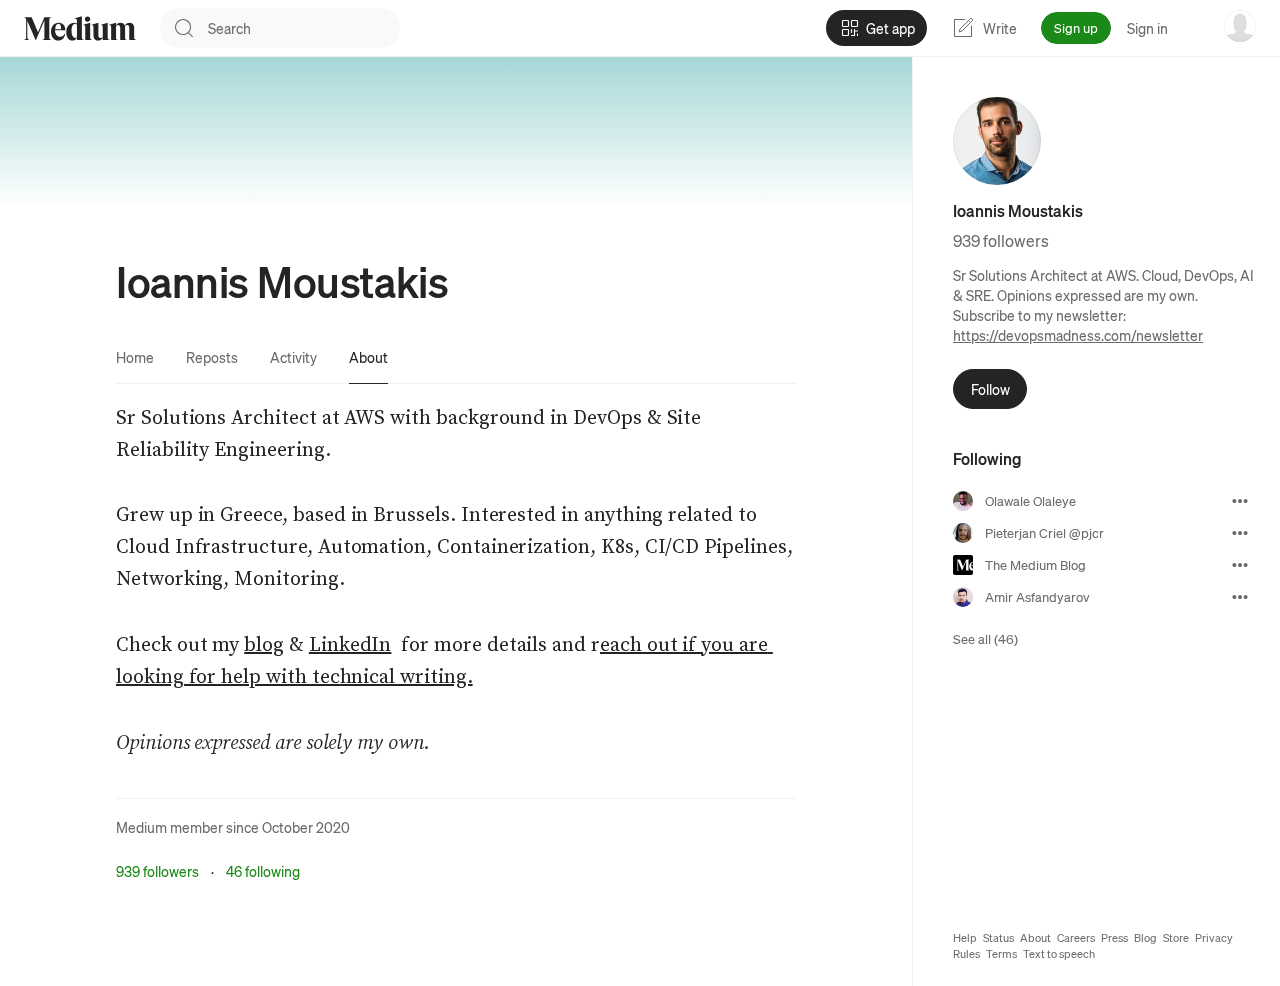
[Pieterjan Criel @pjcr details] (1240, 533)
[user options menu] (1240, 26)
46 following (263, 871)
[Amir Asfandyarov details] (1240, 597)
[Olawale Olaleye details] (1240, 501)
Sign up (1076, 27)
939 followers (157, 871)
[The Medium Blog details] (1240, 565)
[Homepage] (80, 28)
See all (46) (985, 638)
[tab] (135, 357)
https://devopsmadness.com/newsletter (1078, 335)
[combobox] (304, 28)
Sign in (1147, 28)
